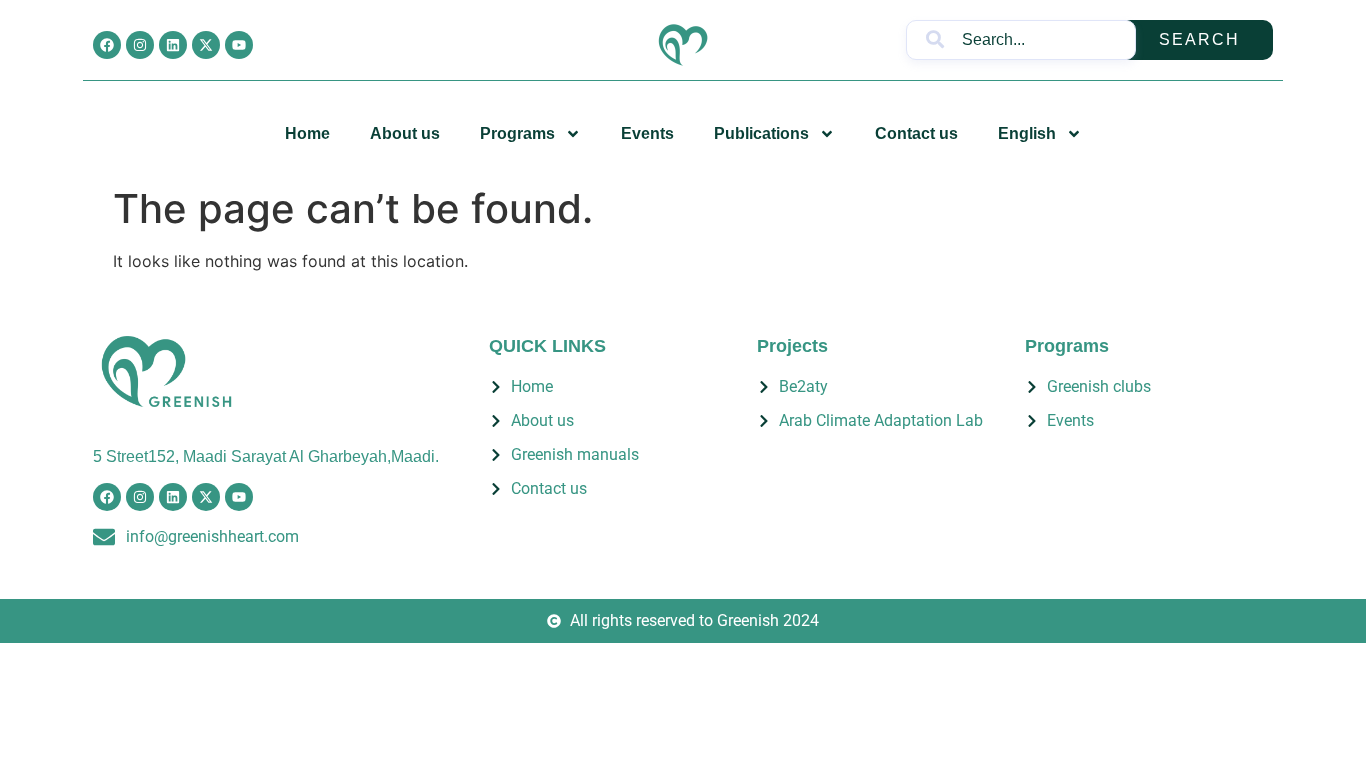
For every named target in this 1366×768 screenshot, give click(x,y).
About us (405, 133)
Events (647, 133)
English (1027, 133)
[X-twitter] (206, 45)
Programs (517, 133)
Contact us (916, 133)
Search (1199, 39)
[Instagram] (140, 45)
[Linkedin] (173, 45)
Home (307, 133)
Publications (761, 133)
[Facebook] (107, 45)
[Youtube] (239, 45)
